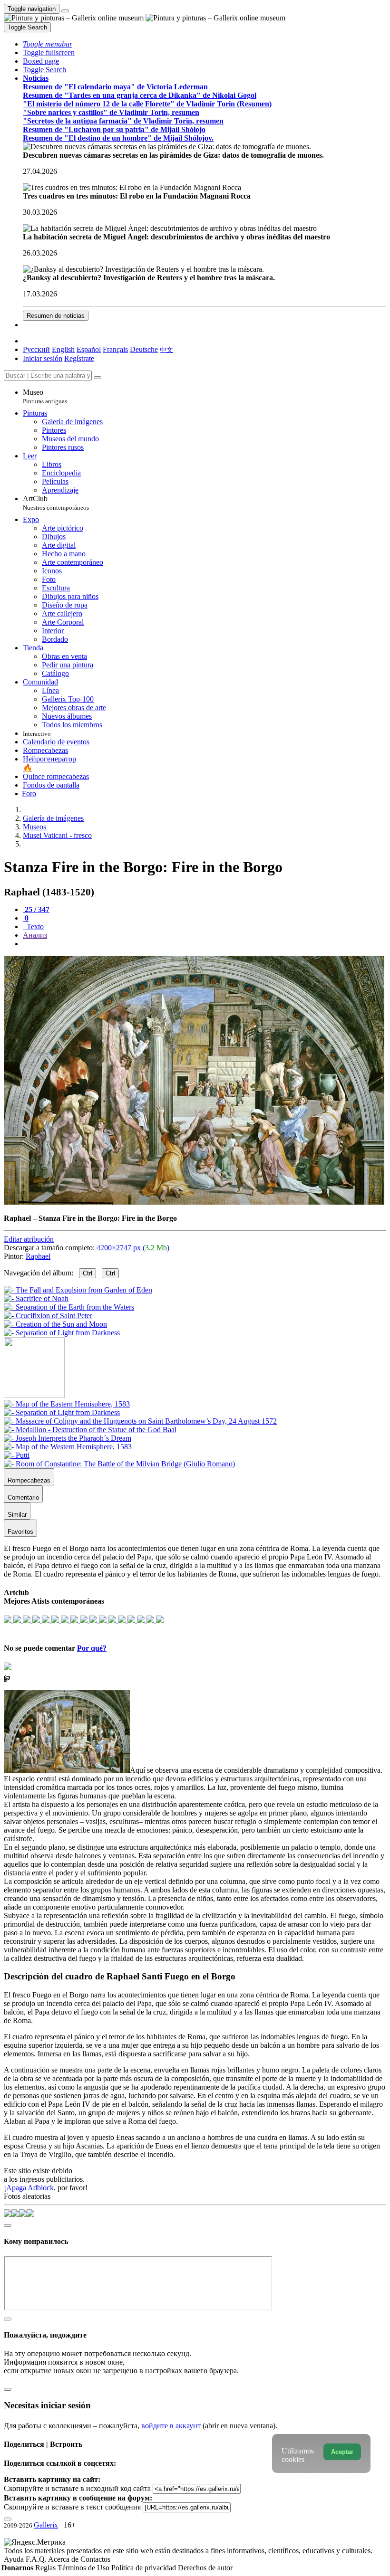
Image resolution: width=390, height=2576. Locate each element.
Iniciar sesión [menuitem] (43, 358)
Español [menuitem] (89, 349)
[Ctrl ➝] (67, 1404)
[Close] (97, 378)
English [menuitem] (63, 349)
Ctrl (88, 1273)
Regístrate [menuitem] (79, 358)
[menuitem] (166, 349)
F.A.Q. (37, 2559)
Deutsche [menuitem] (144, 349)
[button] (48, 44)
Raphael (38, 1256)
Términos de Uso (84, 2568)
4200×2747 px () (133, 1248)
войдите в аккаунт (171, 2426)
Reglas (46, 2568)
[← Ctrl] (62, 1333)
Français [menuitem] (115, 349)
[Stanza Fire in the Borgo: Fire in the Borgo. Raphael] (194, 1202)
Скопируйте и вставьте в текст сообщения (72, 2507)
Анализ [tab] (35, 935)
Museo (45, 396)
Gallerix (46, 2525)
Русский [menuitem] (36, 349)
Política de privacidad (145, 2568)
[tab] (36, 909)
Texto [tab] (34, 927)
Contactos (95, 2559)
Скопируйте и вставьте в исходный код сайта (77, 2488)
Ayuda (15, 2559)
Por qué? (92, 1648)
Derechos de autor (205, 2568)
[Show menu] (65, 11)
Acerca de (64, 2559)
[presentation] (205, 944)
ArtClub (56, 503)
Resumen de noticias (56, 316)
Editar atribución (29, 1239)
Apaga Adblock (30, 2188)
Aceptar (342, 2452)
